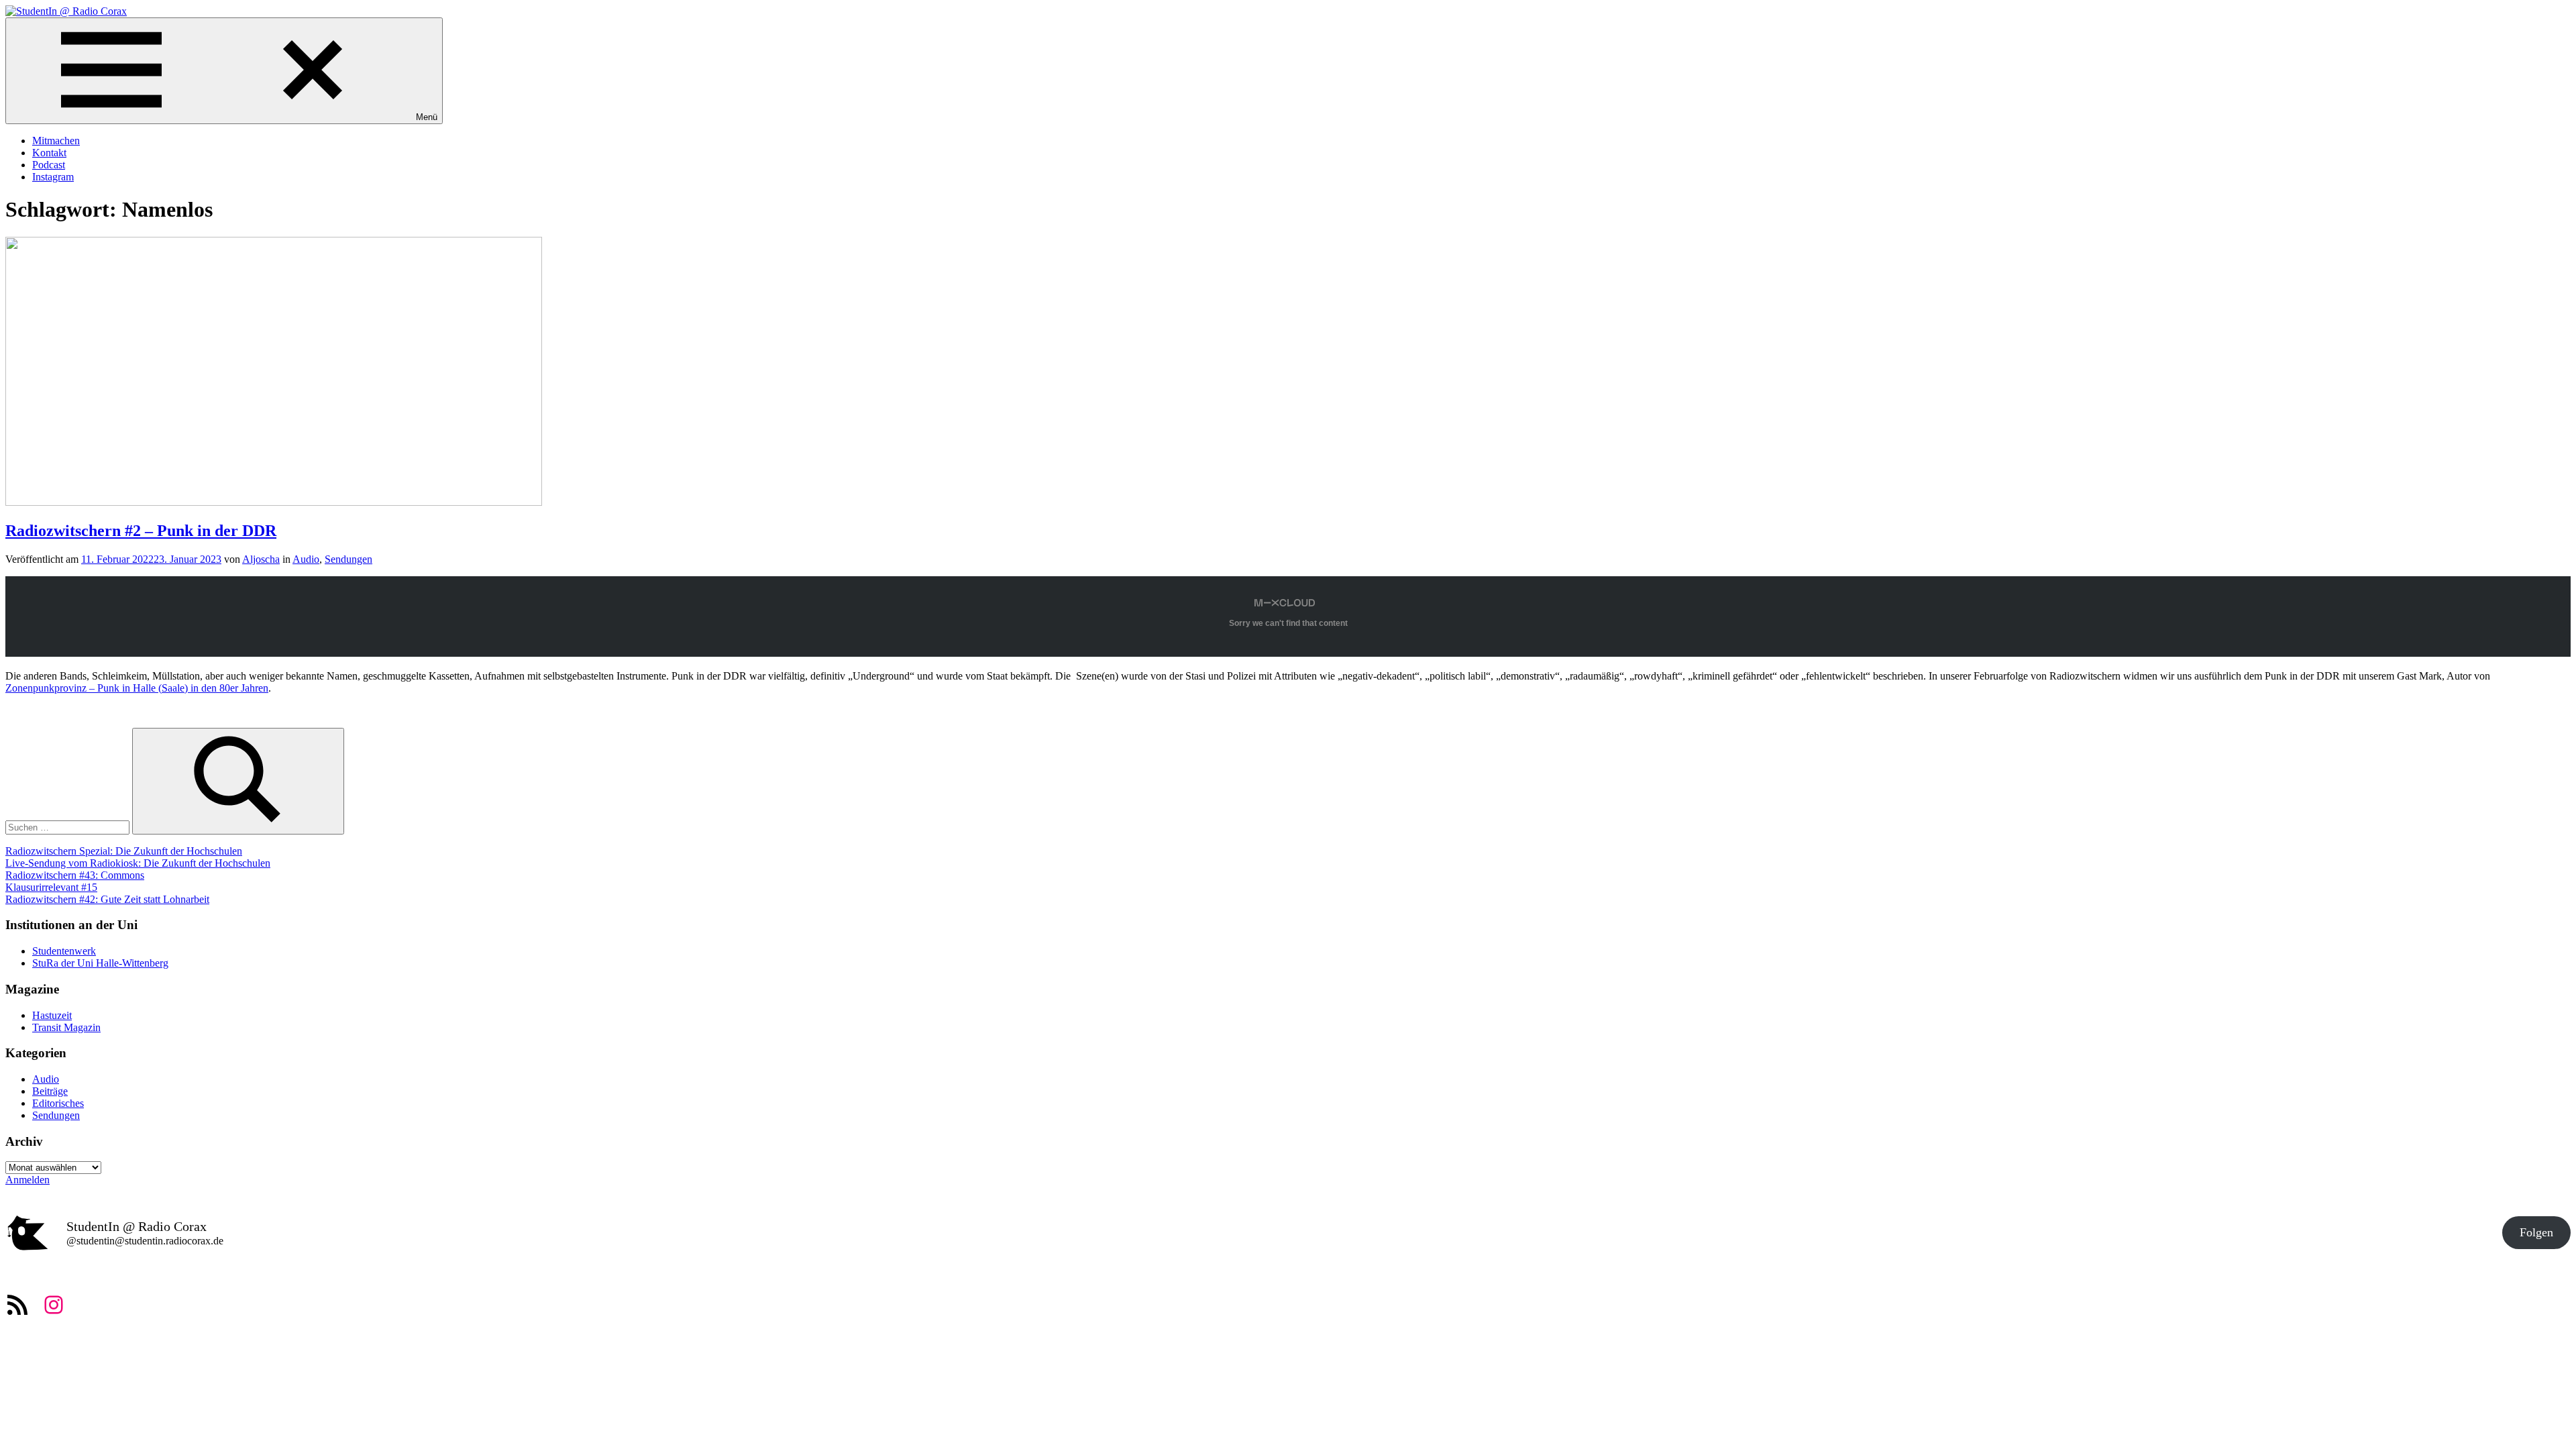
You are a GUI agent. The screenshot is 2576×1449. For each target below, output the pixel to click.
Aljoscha (261, 559)
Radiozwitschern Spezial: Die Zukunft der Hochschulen (124, 851)
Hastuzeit (52, 1015)
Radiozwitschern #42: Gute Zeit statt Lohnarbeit (107, 899)
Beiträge (50, 1091)
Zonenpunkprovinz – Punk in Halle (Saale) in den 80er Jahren (137, 688)
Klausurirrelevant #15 (51, 887)
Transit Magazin (66, 1027)
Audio (306, 559)
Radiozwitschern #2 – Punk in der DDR (141, 531)
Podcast (49, 165)
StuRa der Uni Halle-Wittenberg (100, 963)
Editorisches (58, 1103)
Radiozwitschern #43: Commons (75, 875)
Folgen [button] (2536, 1232)
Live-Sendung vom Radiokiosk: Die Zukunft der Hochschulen (138, 863)
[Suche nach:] (69, 827)
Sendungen (348, 559)
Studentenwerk (64, 951)
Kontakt (49, 153)
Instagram (53, 177)
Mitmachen (56, 141)
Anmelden (28, 1180)
